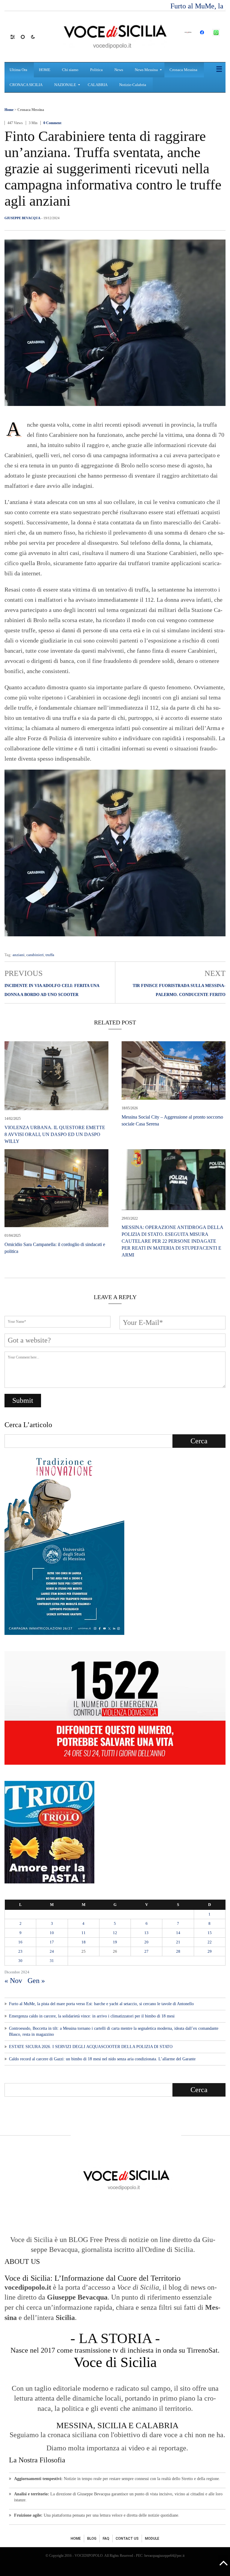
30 (20, 1961)
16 (20, 1942)
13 (146, 1933)
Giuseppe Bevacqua (22, 218)
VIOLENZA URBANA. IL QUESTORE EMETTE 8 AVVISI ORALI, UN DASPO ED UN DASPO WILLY (55, 1134)
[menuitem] (19, 70)
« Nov (13, 1981)
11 (84, 1933)
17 (52, 1942)
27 (146, 1951)
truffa (50, 955)
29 (210, 1951)
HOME (76, 2539)
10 (52, 1933)
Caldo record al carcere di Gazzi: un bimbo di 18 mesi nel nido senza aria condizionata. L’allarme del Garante (102, 2059)
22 (210, 1942)
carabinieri (35, 955)
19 (115, 1942)
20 (146, 1942)
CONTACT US (127, 2539)
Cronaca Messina (31, 110)
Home (9, 110)
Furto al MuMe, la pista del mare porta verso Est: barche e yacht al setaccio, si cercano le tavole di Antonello (101, 2004)
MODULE (152, 2539)
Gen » (36, 1981)
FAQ (106, 2539)
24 (52, 1951)
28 (178, 1951)
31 (52, 1961)
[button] (15, 37)
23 (20, 1951)
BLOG (92, 2539)
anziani (19, 955)
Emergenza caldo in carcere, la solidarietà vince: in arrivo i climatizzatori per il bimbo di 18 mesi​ (92, 2016)
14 (178, 1933)
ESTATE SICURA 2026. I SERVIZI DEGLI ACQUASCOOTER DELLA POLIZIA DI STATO (91, 2047)
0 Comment (52, 123)
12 (115, 1933)
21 (178, 1942)
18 (84, 1942)
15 (210, 1933)
